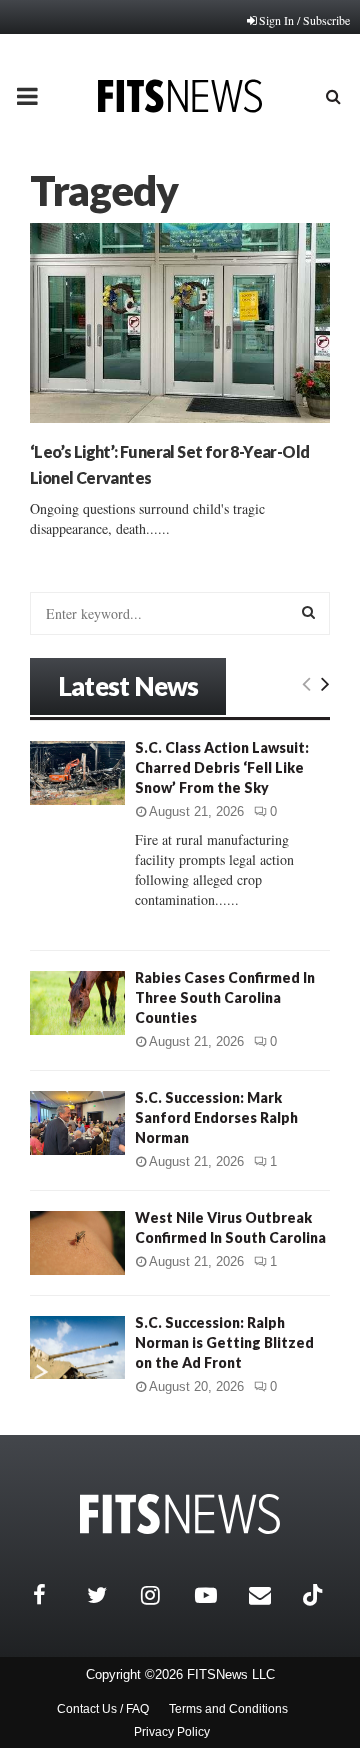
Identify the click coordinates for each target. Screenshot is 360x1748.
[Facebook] (55, 1595)
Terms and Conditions (228, 1709)
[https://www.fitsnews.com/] (180, 1514)
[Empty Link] (306, 683)
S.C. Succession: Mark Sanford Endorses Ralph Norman (216, 1117)
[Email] (271, 1595)
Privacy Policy (172, 1732)
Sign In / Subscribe (304, 20)
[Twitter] (109, 1595)
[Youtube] (217, 1595)
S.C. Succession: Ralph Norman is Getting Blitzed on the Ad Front (224, 1342)
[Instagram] (163, 1595)
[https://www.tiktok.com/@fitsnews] (315, 1595)
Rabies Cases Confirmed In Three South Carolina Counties (225, 997)
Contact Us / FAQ (103, 1709)
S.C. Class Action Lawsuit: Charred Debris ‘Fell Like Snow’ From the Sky (222, 767)
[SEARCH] (308, 612)
